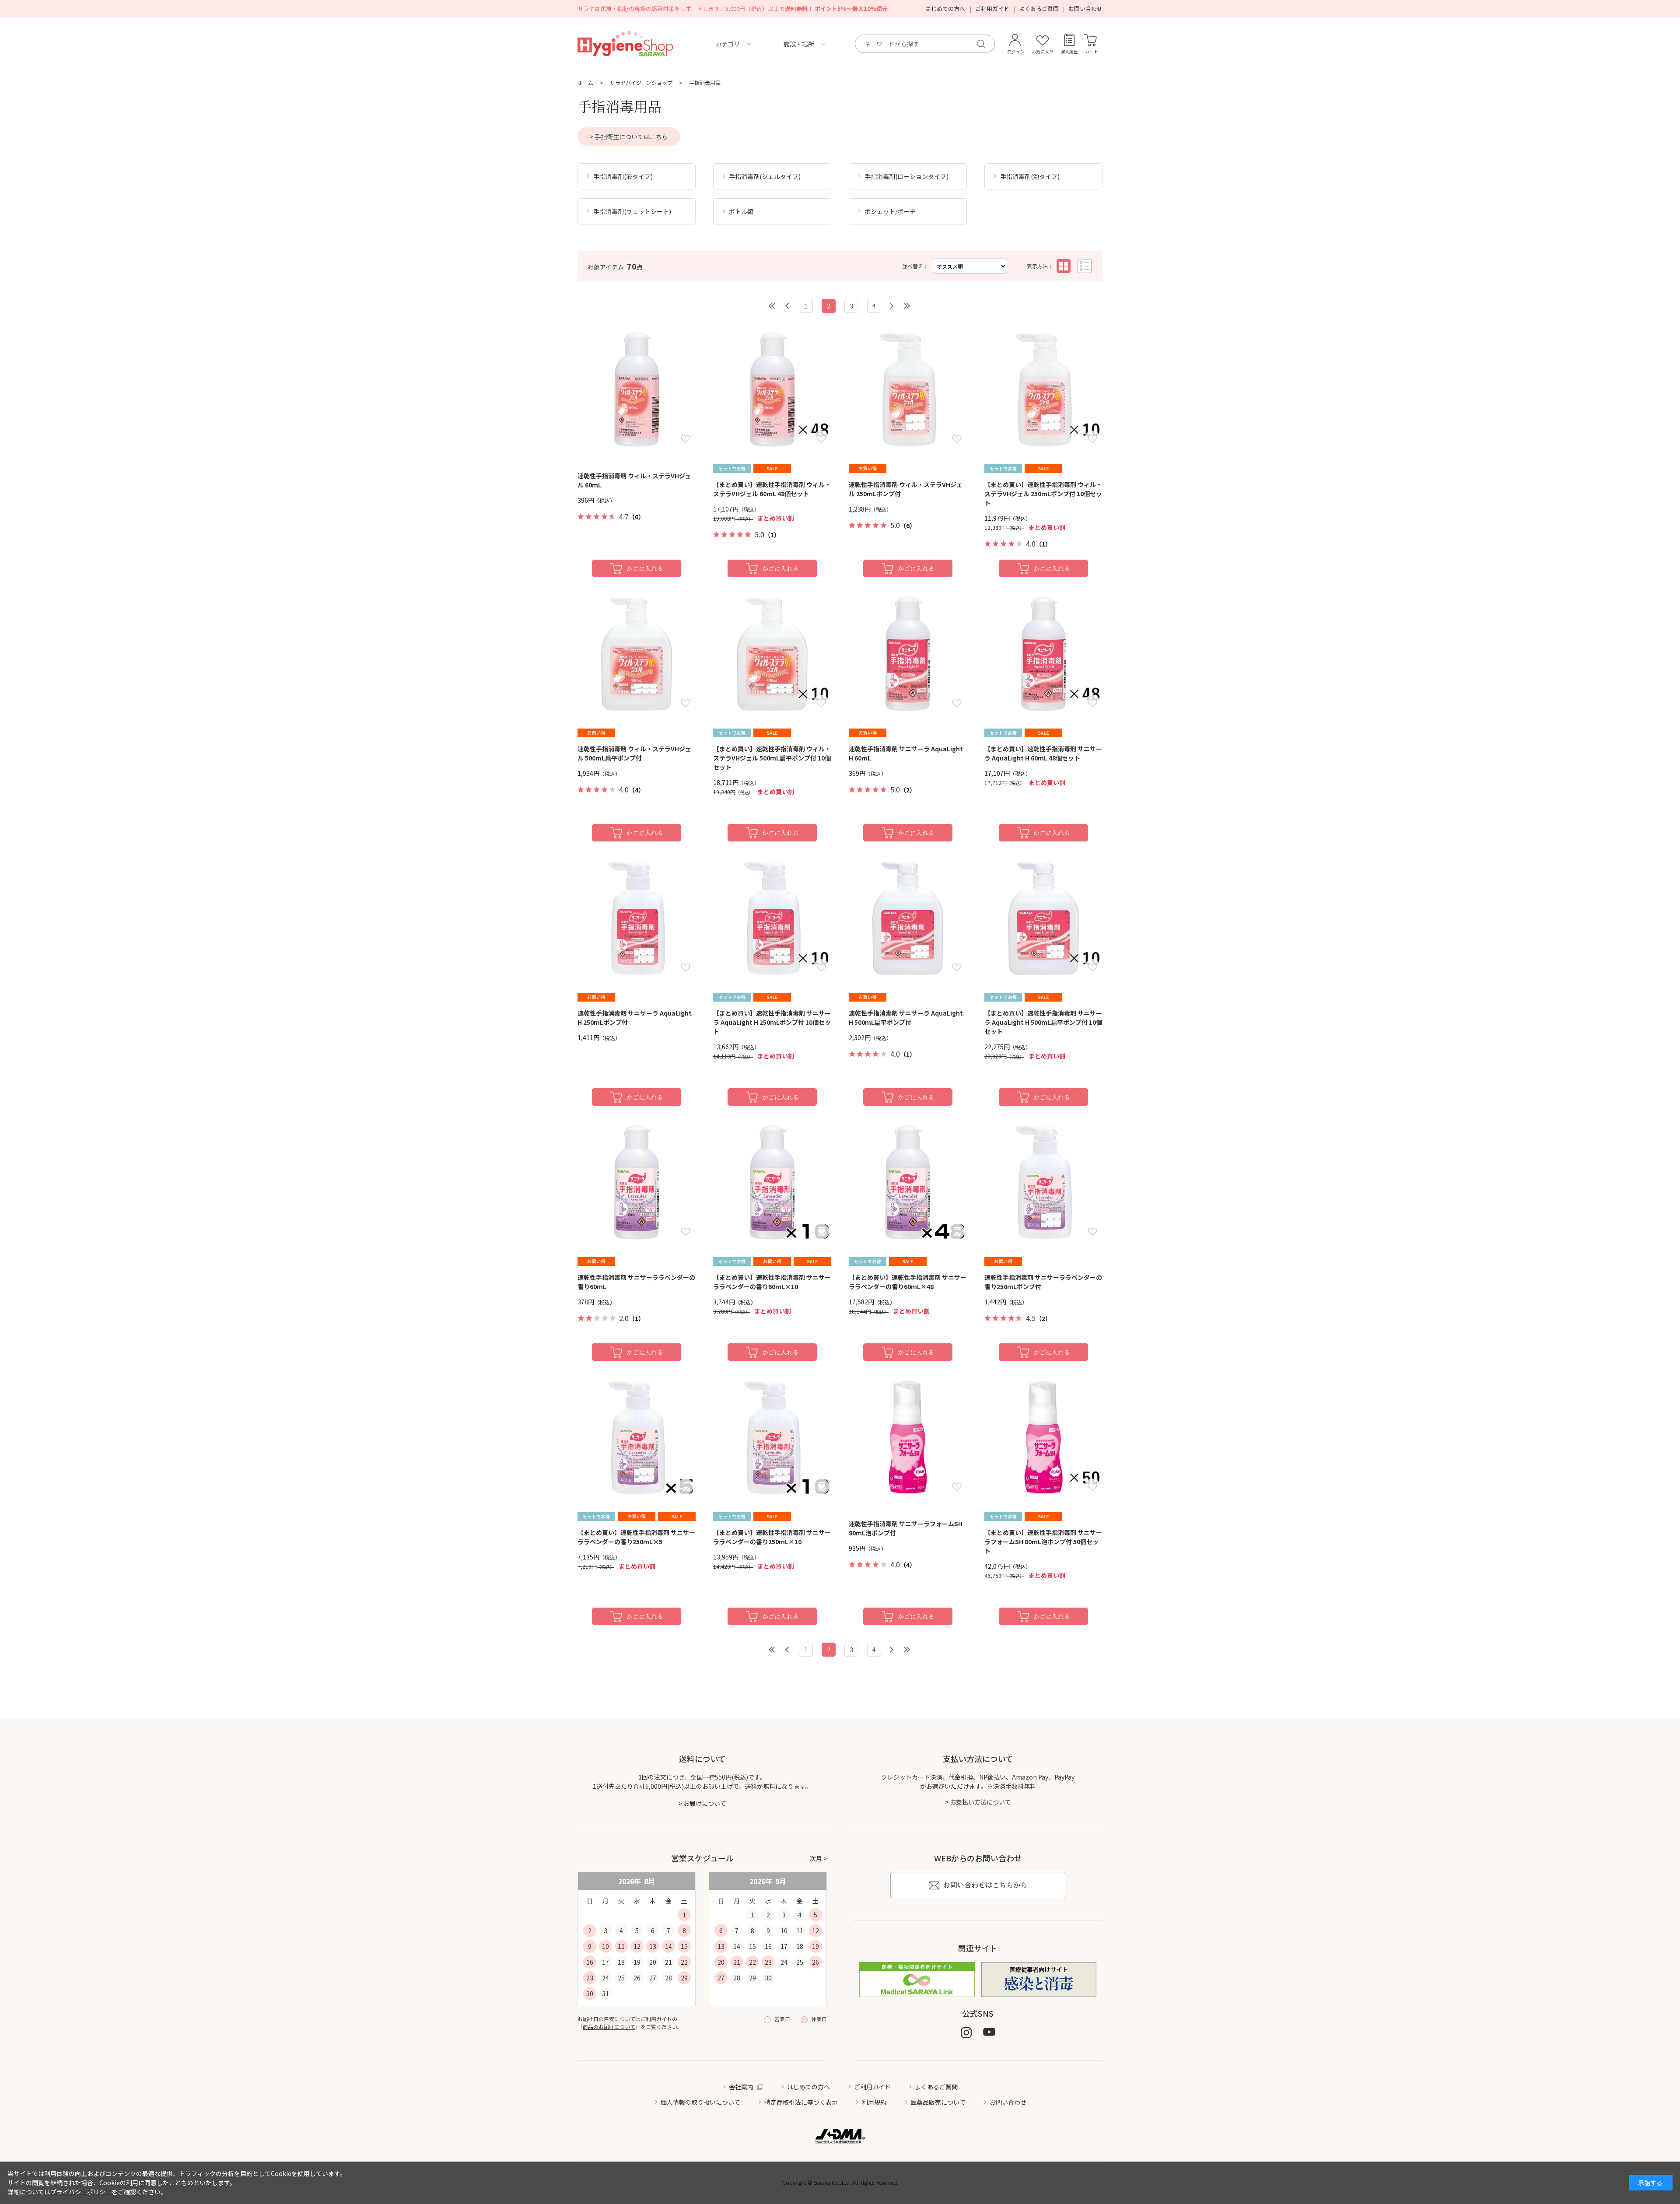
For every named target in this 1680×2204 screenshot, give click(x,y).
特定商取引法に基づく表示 (801, 2102)
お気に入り (1043, 51)
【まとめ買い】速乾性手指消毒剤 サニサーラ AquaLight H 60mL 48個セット (1043, 753)
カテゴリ (728, 44)
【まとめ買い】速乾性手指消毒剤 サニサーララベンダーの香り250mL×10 (772, 1537)
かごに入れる (645, 568)
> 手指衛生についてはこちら (629, 137)
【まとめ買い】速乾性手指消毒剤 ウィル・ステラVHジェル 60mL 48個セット (772, 489)
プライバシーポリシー (81, 2192)
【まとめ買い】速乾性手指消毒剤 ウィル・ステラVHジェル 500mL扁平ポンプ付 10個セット (772, 758)
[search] (984, 44)
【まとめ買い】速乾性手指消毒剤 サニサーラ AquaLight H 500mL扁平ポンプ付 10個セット (1043, 1022)
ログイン (1016, 51)
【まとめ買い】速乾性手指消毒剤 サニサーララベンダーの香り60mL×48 (908, 1282)
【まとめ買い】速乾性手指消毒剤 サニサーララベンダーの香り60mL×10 (772, 1282)
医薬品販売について (938, 2102)
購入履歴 (1069, 51)
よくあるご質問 (1039, 9)
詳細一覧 (1085, 266)
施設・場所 (799, 44)
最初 (773, 306)
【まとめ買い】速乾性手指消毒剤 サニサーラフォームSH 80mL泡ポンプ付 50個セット (1043, 1542)
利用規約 (874, 2102)
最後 (906, 306)
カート (1092, 51)
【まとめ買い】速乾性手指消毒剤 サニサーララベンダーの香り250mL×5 (636, 1537)
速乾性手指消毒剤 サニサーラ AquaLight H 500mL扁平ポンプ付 (906, 1018)
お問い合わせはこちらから (985, 1885)
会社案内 (741, 2087)
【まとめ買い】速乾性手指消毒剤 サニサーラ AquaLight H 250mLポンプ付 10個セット (772, 1022)
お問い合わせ (1085, 9)
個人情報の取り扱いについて (700, 2102)
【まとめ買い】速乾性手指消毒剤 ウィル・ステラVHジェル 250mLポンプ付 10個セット (1043, 494)
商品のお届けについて (609, 2027)
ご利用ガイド (992, 9)
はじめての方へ (945, 9)
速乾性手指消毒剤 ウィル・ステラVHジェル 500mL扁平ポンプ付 (634, 753)
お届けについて (705, 1803)
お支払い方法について (980, 1802)
